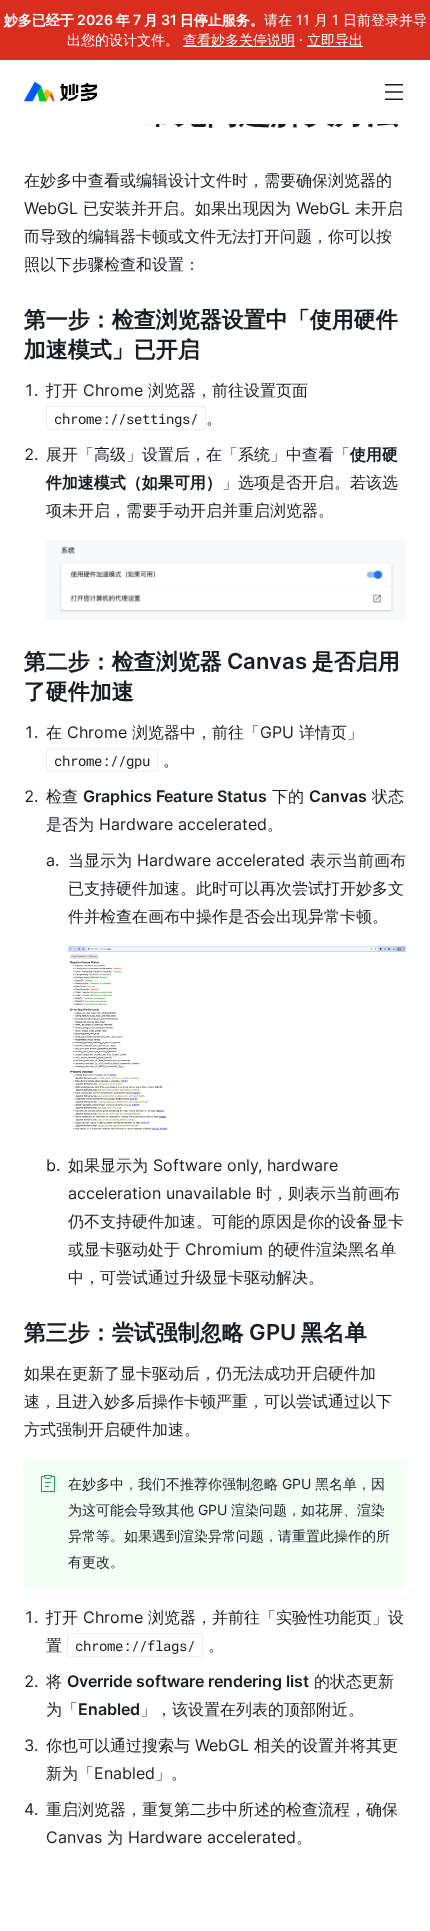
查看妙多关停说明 (239, 39)
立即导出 (335, 39)
